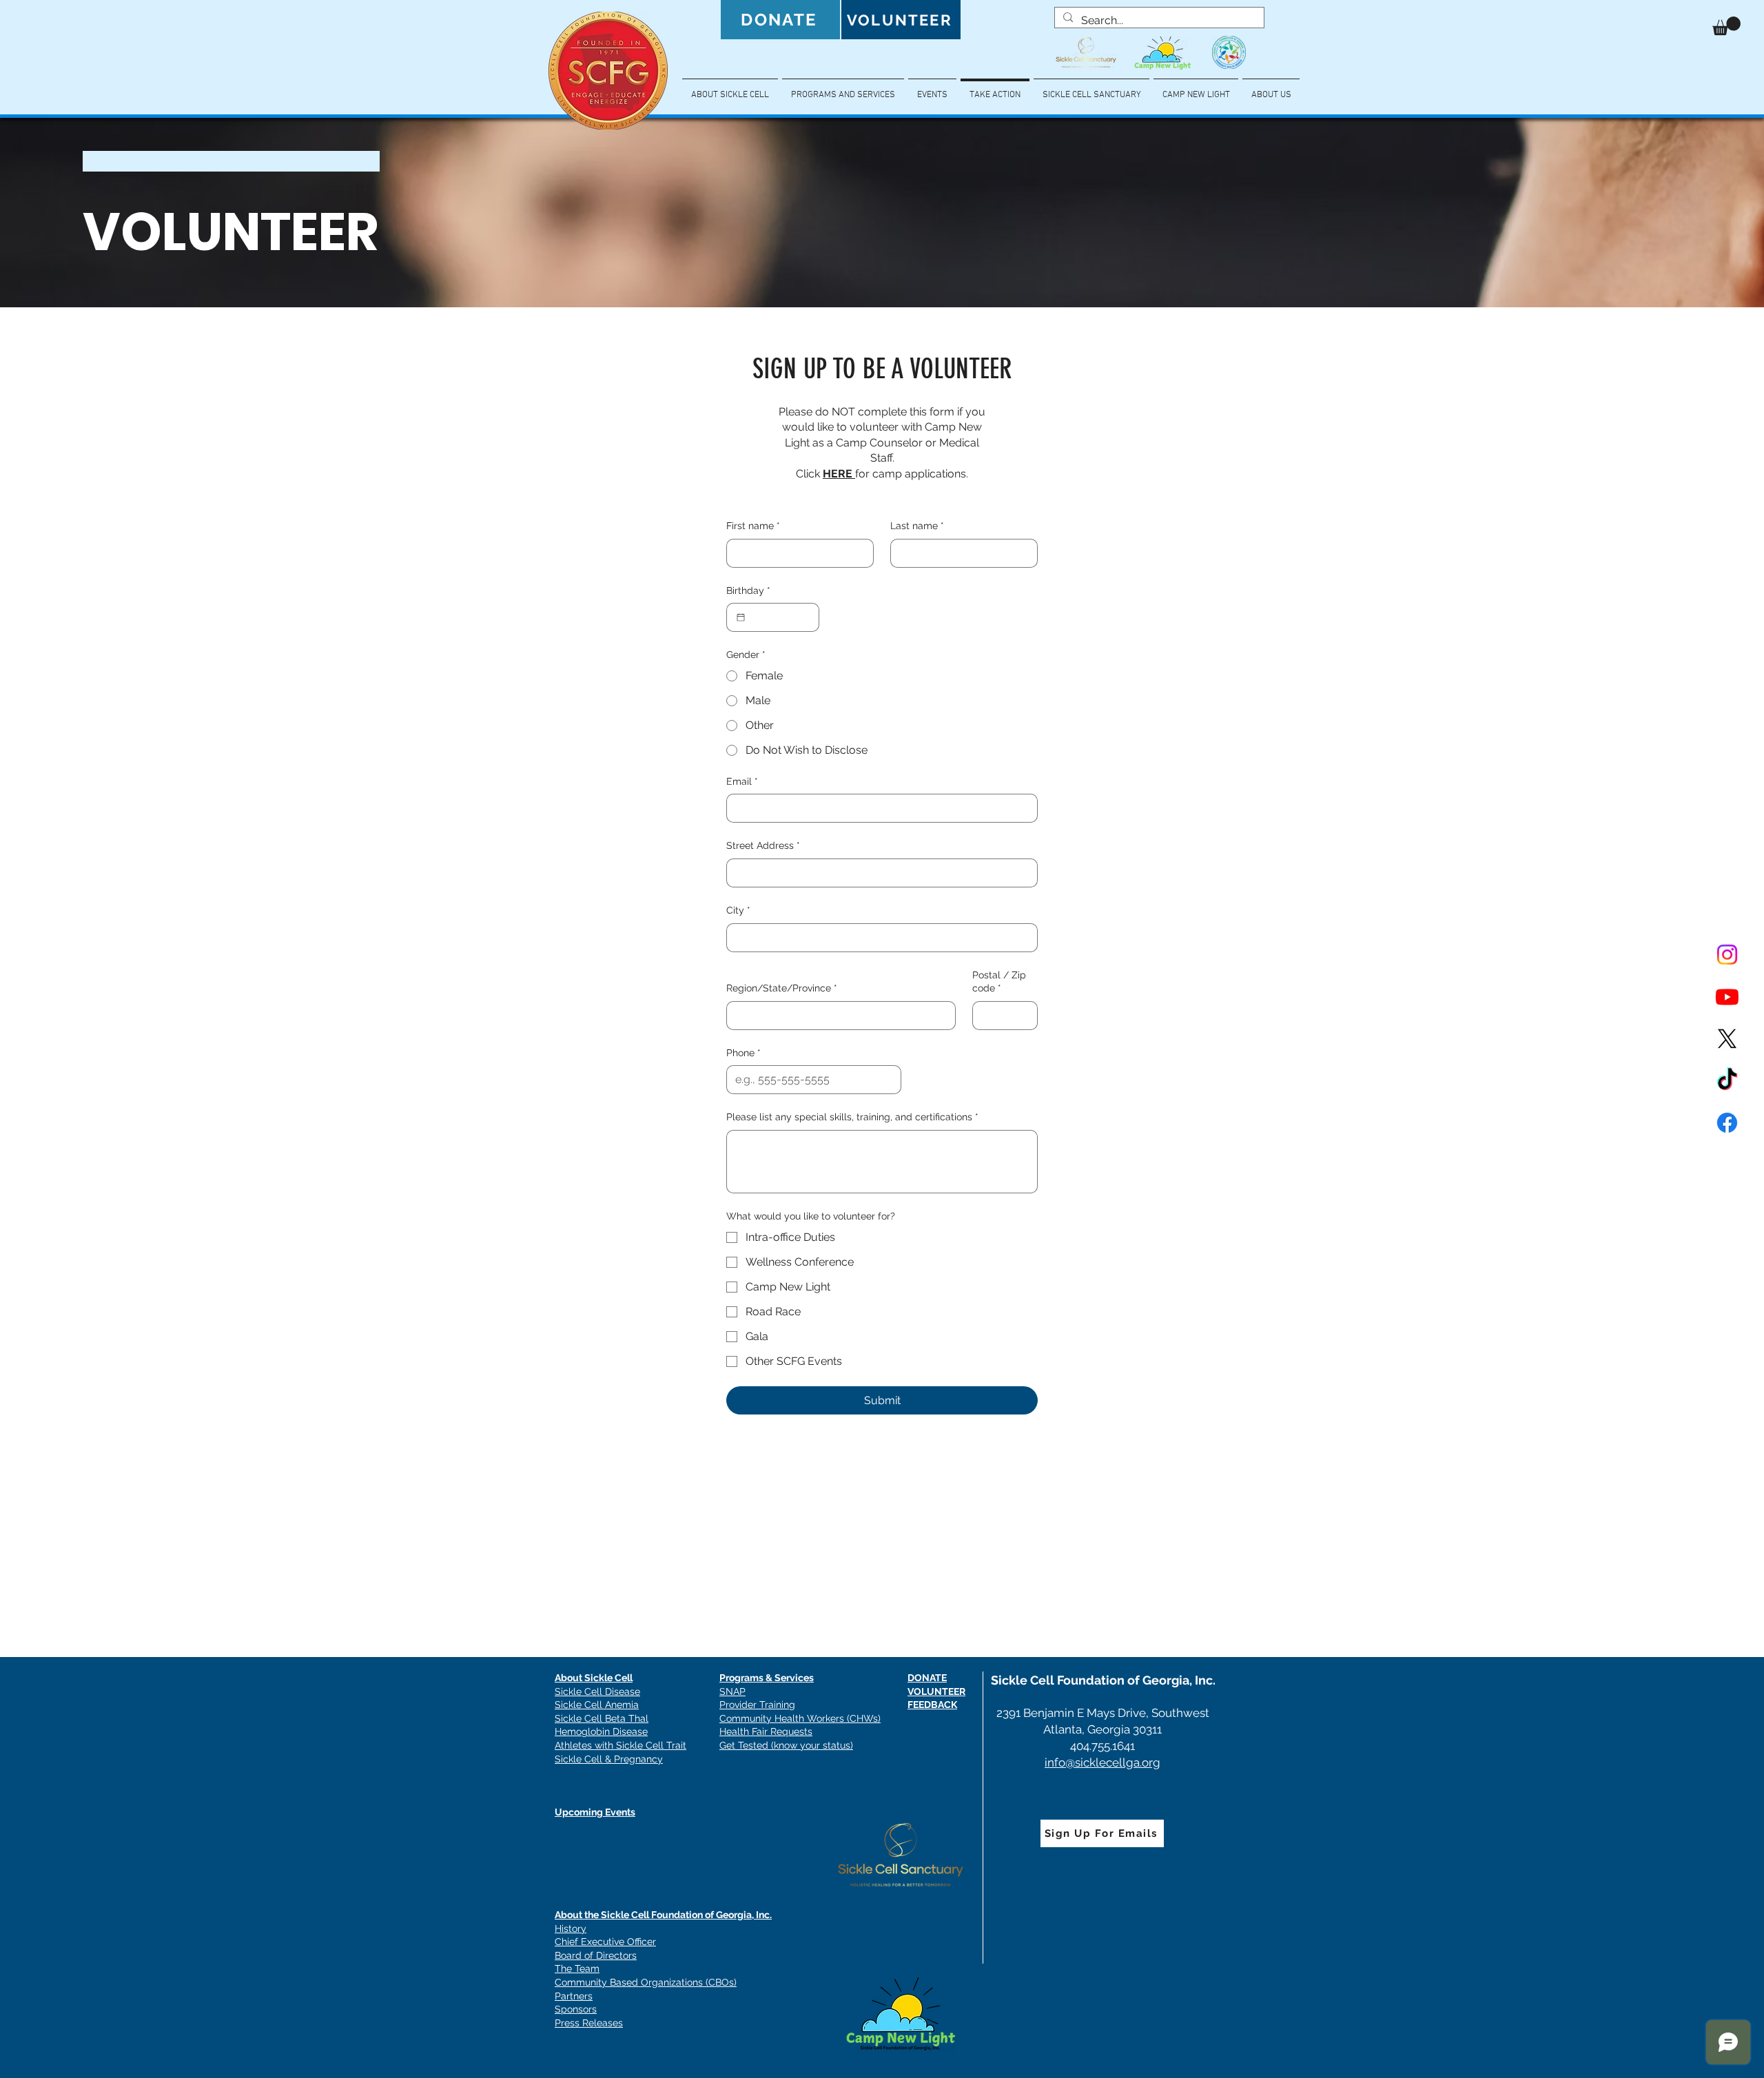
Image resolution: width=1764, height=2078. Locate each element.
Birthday (748, 590)
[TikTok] (1727, 1081)
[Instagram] (1727, 955)
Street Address (763, 845)
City (738, 910)
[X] (1727, 1039)
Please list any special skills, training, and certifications (852, 1117)
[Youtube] (1727, 997)
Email (742, 781)
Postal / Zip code (999, 982)
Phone (743, 1053)
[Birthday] (741, 617)
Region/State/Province (782, 988)
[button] (1726, 26)
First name (753, 526)
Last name (917, 526)
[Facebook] (1727, 1123)
